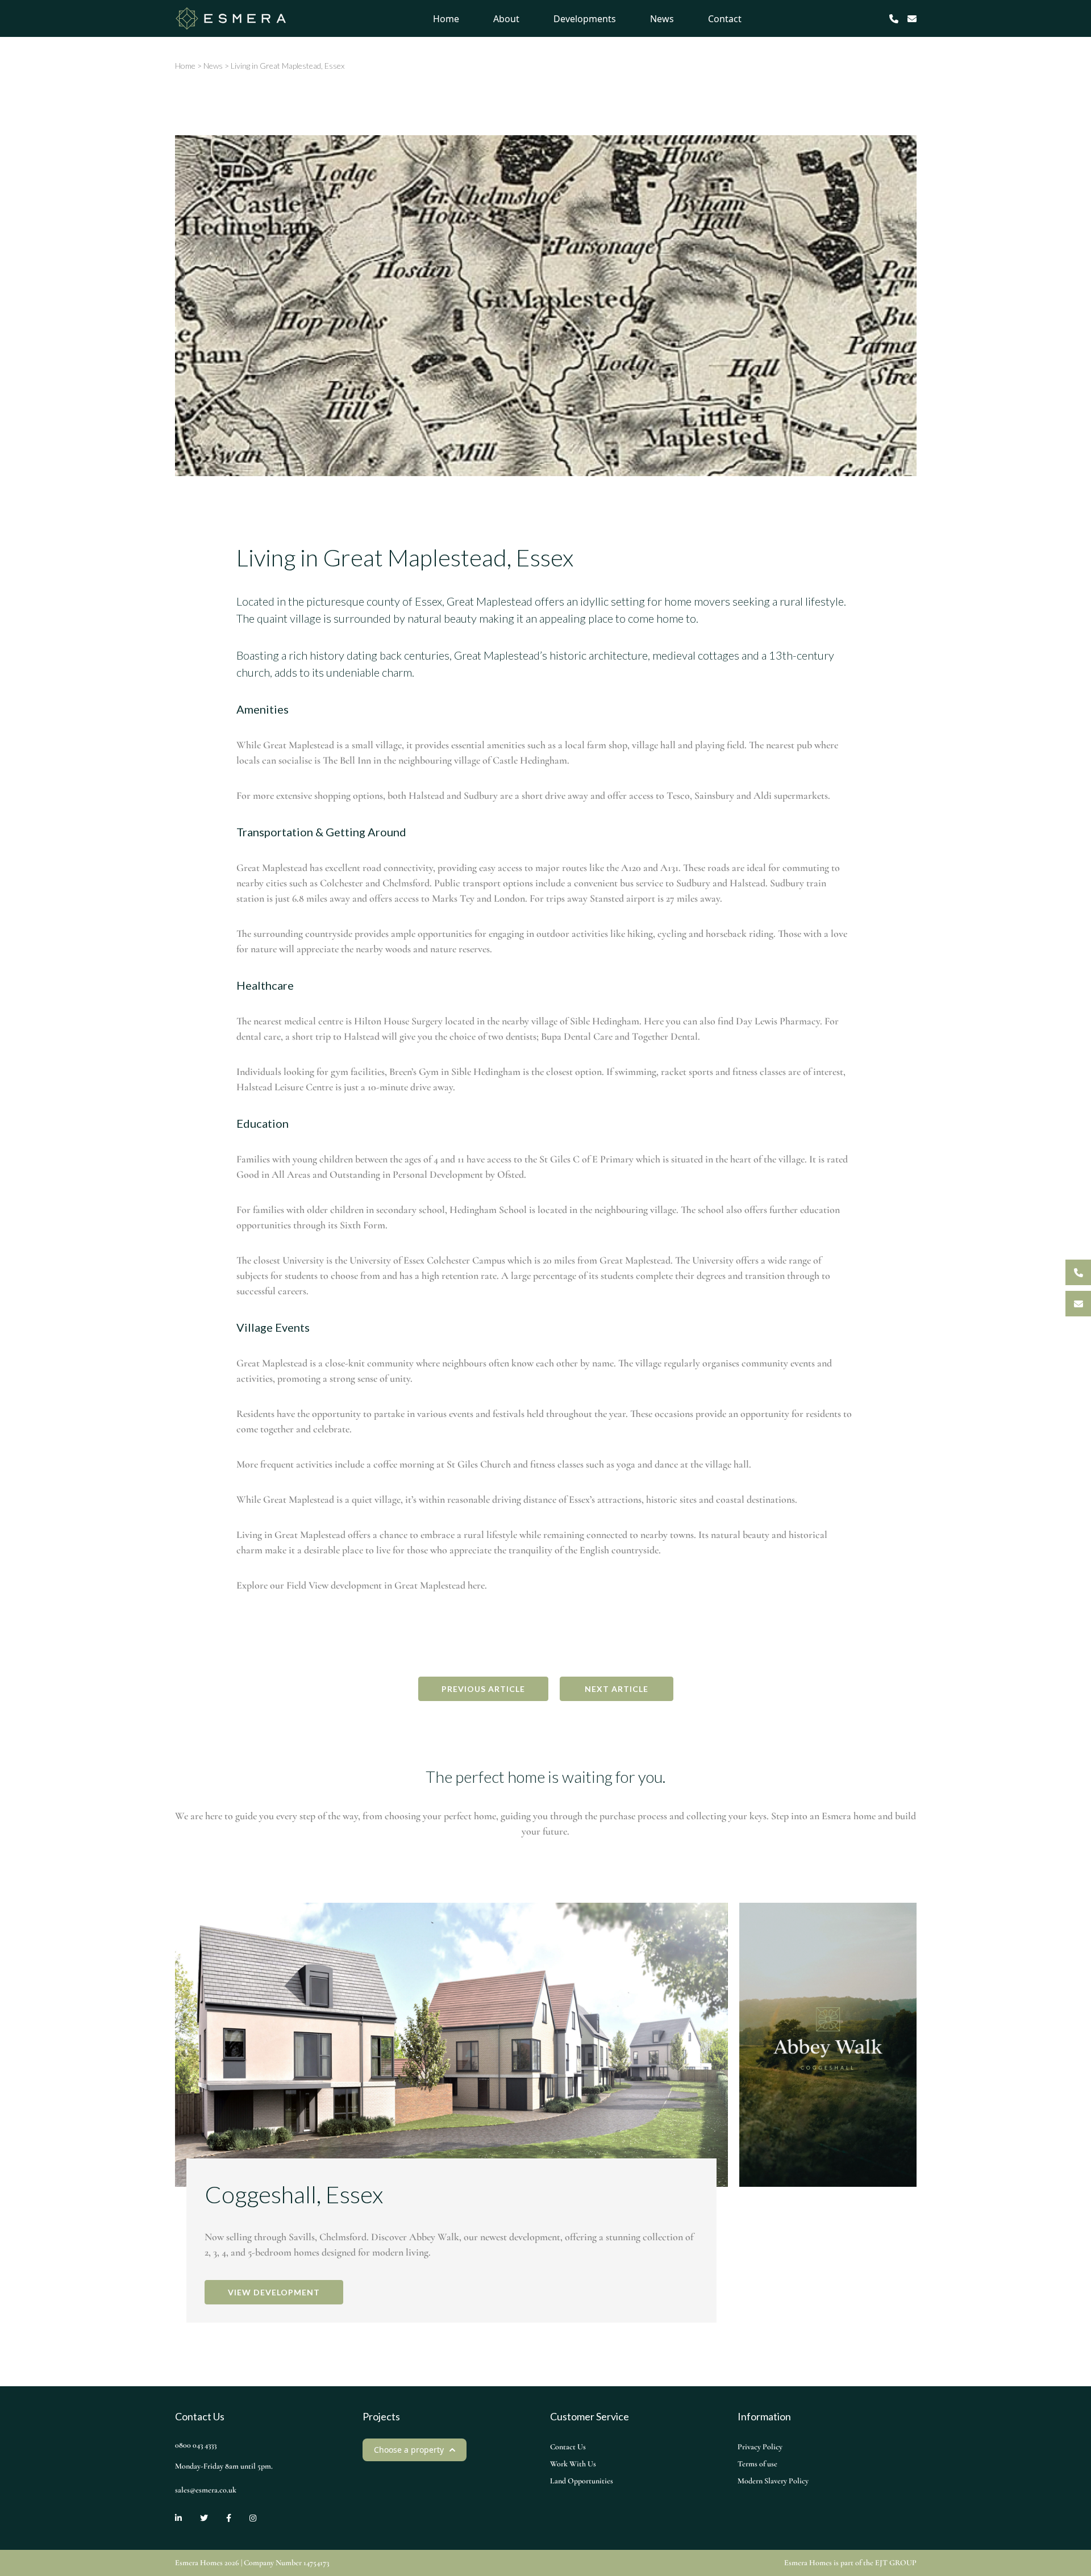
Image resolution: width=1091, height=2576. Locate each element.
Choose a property (409, 2450)
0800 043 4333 (196, 2445)
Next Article (617, 1689)
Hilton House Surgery (398, 1021)
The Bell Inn (347, 760)
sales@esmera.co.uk (206, 2490)
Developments (585, 19)
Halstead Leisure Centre (285, 1087)
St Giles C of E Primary (586, 1159)
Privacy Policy (760, 2447)
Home (446, 19)
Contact (725, 19)
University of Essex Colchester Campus (427, 1260)
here (476, 1585)
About (506, 19)
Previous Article (483, 1689)
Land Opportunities (582, 2481)
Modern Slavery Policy (773, 2481)
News (662, 19)
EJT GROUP (896, 2563)
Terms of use (757, 2464)
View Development (274, 2292)
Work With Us (573, 2464)
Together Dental (665, 1036)
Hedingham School (488, 1210)
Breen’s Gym (414, 1072)
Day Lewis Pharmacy (778, 1021)
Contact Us (568, 2447)
